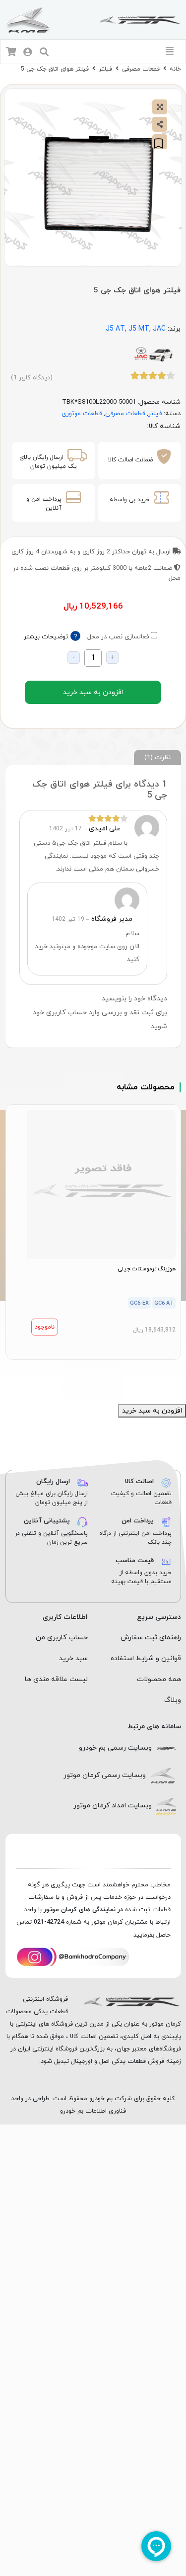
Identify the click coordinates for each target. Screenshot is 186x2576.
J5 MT (139, 329)
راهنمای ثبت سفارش (151, 1638)
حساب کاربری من (62, 1638)
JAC (159, 329)
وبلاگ (173, 1700)
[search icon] (44, 53)
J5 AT (115, 329)
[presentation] (99, 1372)
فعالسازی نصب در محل (118, 637)
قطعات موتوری (82, 414)
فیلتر (105, 69)
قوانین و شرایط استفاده (146, 1658)
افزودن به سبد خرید (93, 692)
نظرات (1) (157, 757)
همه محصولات (159, 1679)
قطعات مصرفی (141, 69)
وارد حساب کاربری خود (66, 1013)
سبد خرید (73, 1658)
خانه (175, 69)
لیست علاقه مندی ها (56, 1679)
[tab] (157, 757)
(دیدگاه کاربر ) (32, 378)
